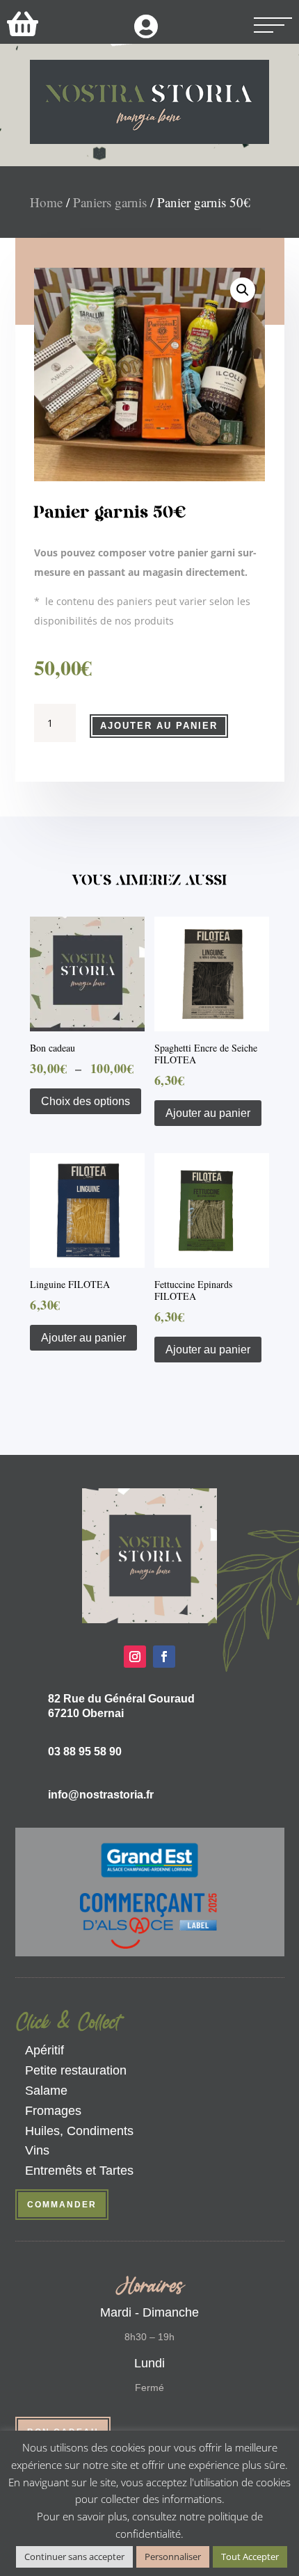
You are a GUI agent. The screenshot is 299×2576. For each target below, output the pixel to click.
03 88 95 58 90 (85, 1752)
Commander (62, 2205)
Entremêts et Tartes (79, 2171)
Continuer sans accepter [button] (74, 2557)
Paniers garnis (110, 202)
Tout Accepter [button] (250, 2557)
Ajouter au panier (159, 726)
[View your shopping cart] (23, 23)
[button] (243, 290)
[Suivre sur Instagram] (135, 1657)
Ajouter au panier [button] (208, 1113)
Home (46, 202)
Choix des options (86, 1101)
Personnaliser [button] (173, 2557)
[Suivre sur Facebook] (164, 1657)
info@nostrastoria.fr (101, 1795)
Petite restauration (76, 2070)
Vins (37, 2150)
